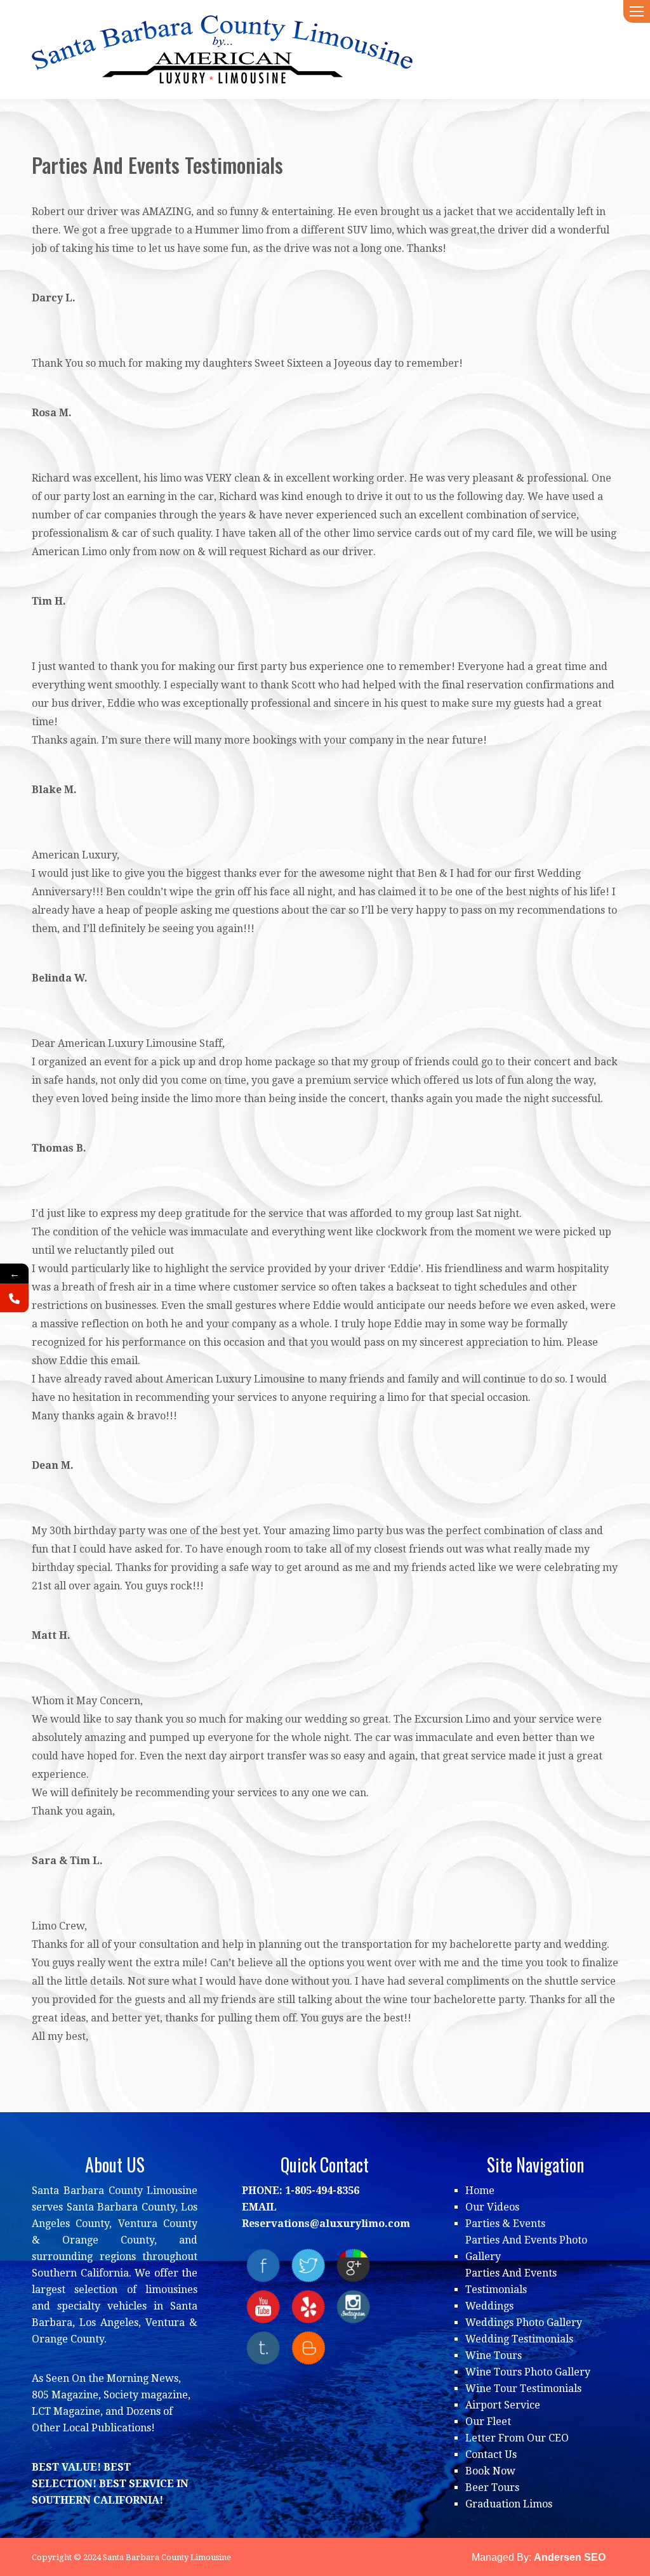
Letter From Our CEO (517, 2438)
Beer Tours (492, 2487)
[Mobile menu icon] (637, 11)
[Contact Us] (14, 1298)
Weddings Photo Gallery (524, 2323)
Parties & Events (505, 2224)
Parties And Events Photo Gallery (526, 2248)
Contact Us (491, 2454)
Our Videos (492, 2207)
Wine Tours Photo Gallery (528, 2372)
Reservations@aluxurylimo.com (326, 2224)
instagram (353, 2307)
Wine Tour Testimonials (523, 2389)
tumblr (263, 2348)
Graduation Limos (509, 2504)
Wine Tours (494, 2356)
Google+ (353, 2265)
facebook (263, 2265)
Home (480, 2191)
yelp (308, 2307)
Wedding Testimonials (519, 2339)
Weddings (489, 2306)
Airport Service (503, 2405)
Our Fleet (488, 2422)
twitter (308, 2265)
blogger (308, 2348)
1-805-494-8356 (322, 2191)
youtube (263, 2307)
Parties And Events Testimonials (511, 2281)
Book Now (490, 2471)
